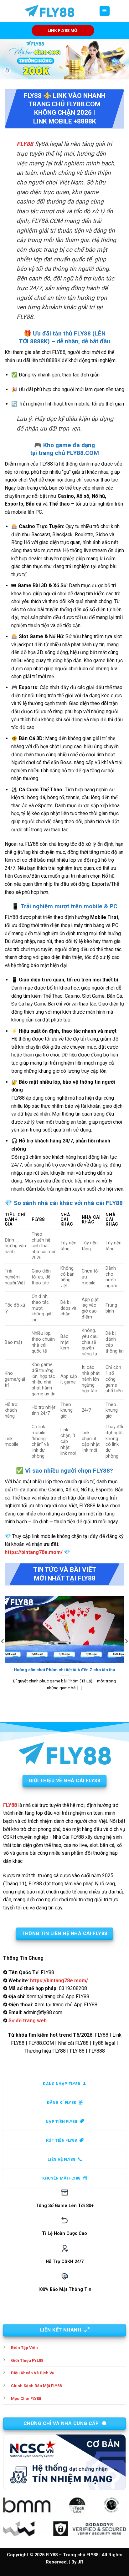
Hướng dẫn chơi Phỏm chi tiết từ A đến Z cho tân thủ (64, 1670)
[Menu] (105, 11)
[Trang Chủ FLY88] (49, 11)
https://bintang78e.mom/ (34, 1552)
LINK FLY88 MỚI (63, 30)
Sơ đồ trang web (28, 2021)
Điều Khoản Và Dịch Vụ (33, 2373)
